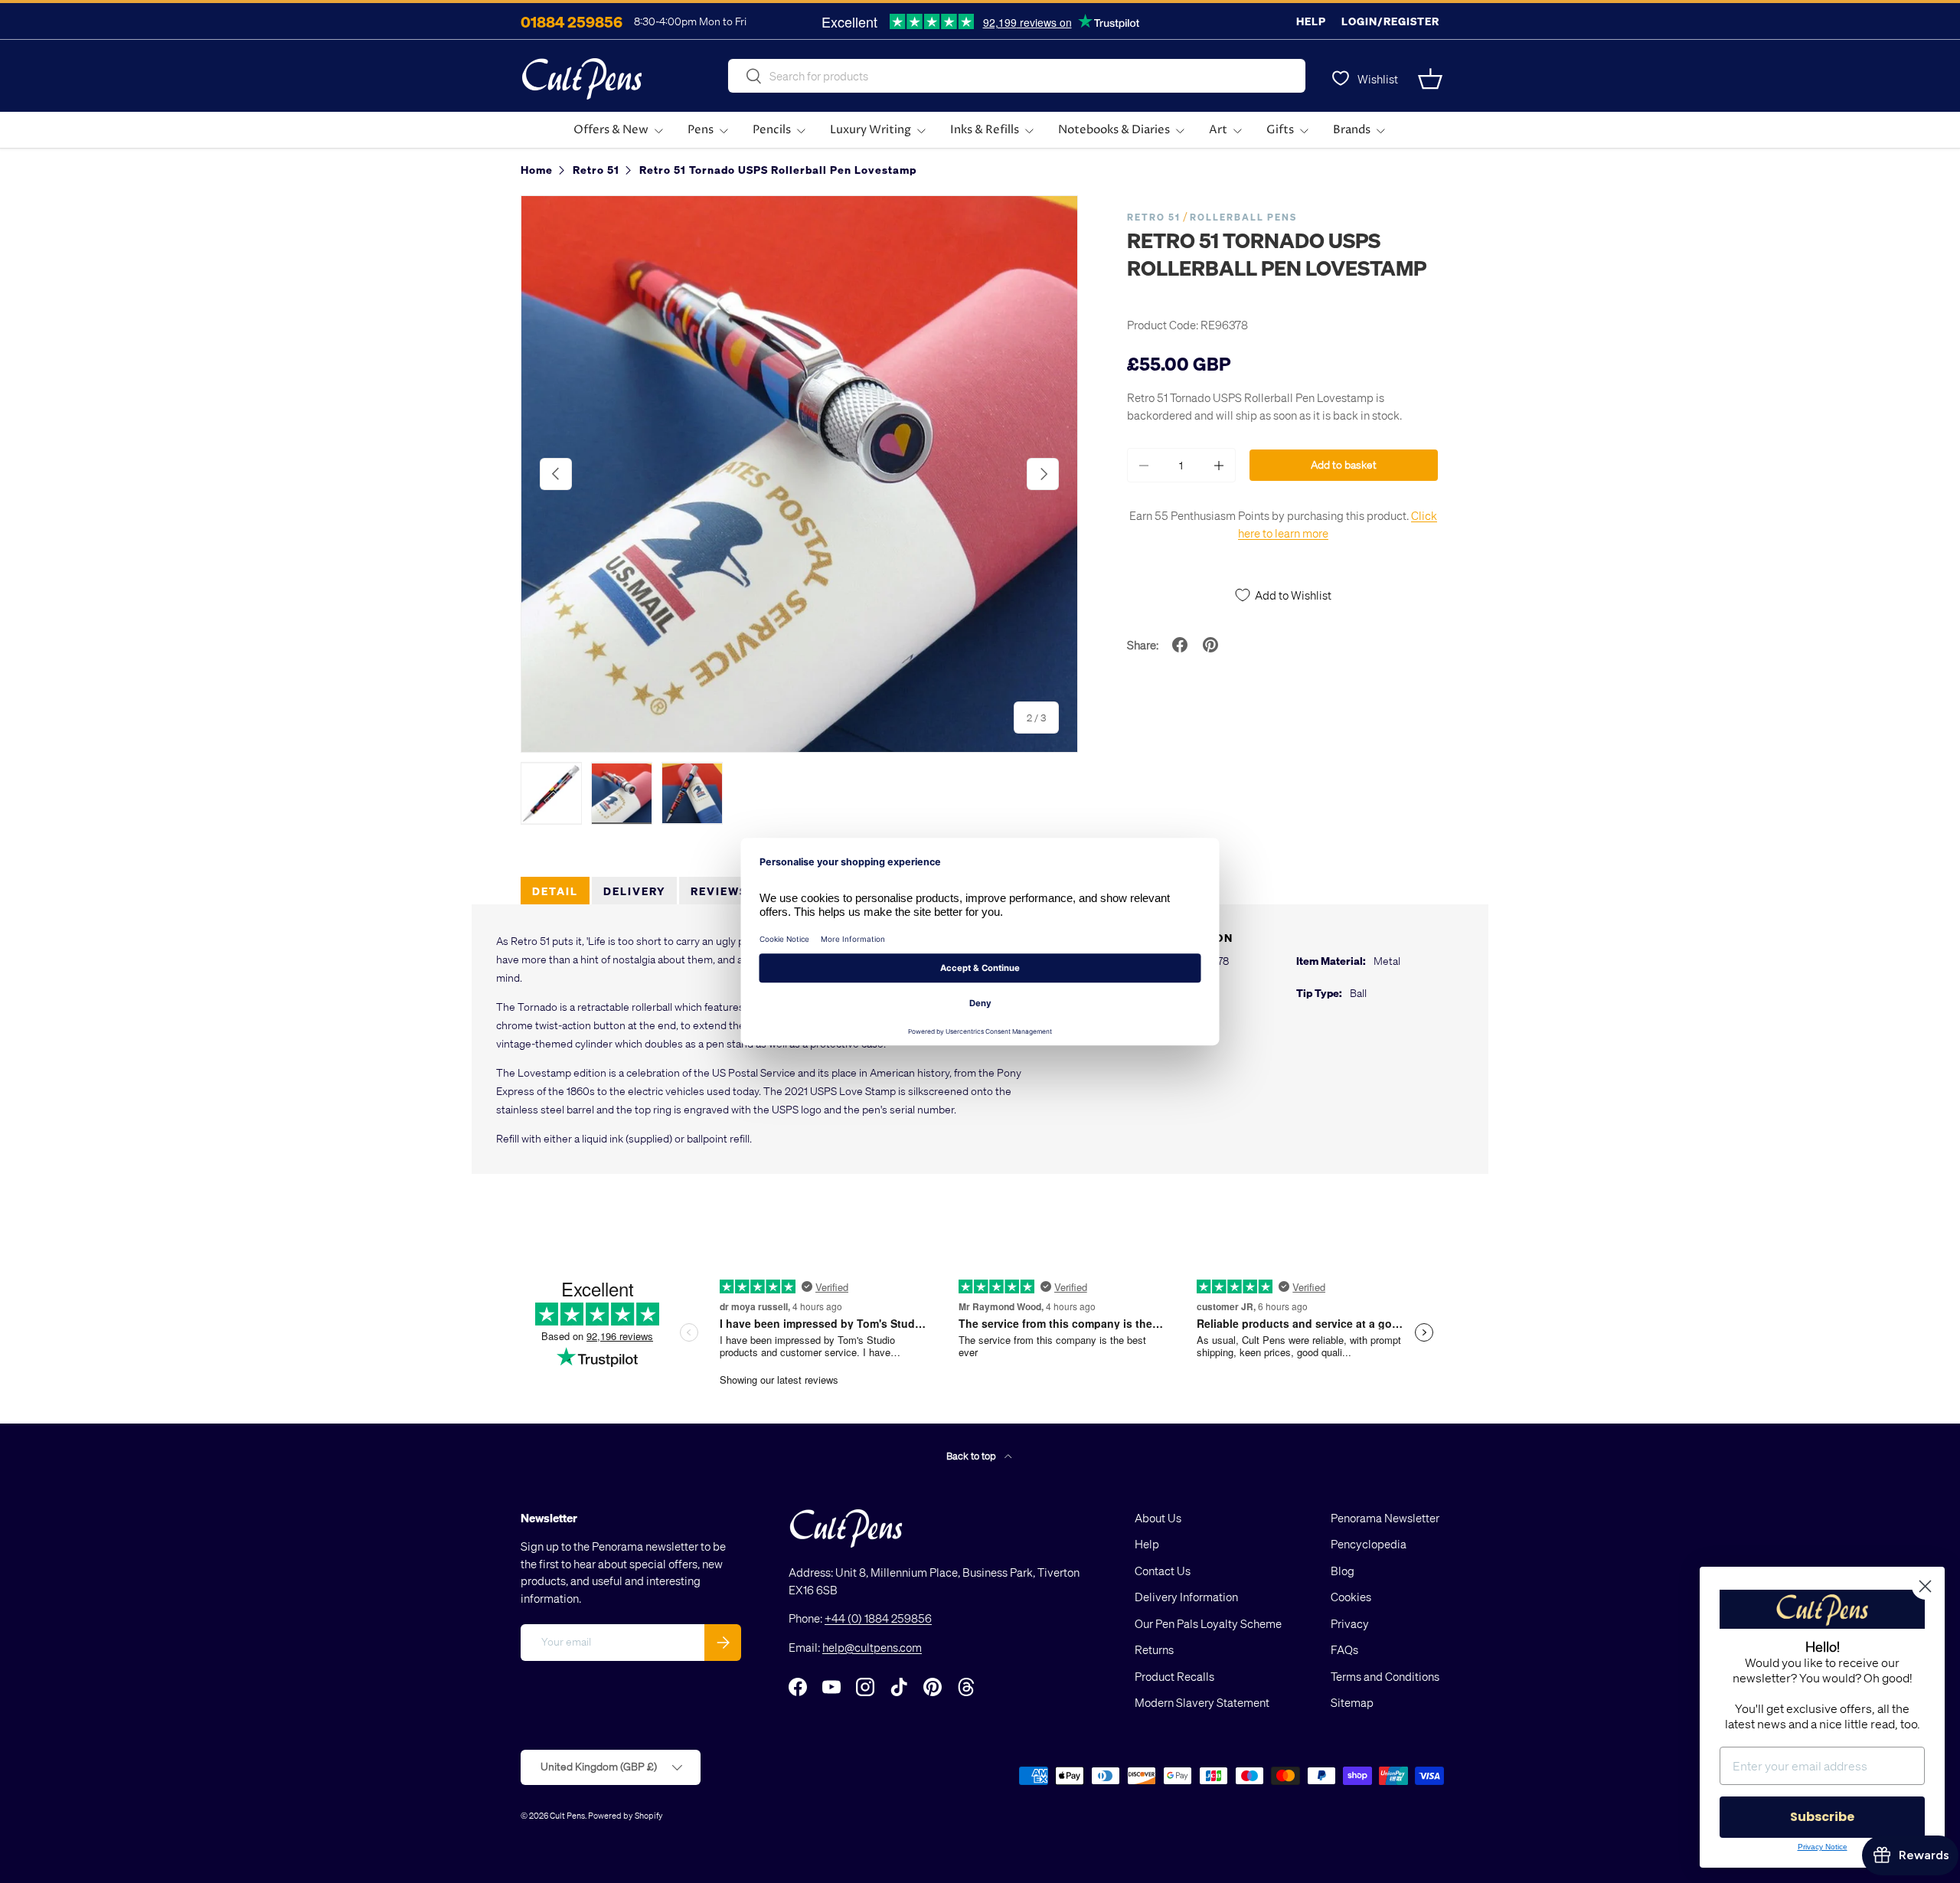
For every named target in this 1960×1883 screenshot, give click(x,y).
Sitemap (1352, 1702)
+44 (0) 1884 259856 (878, 1618)
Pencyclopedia (1369, 1544)
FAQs (1344, 1649)
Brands (1352, 130)
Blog (1343, 1571)
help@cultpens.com (872, 1647)
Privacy (1350, 1623)
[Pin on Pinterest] (1210, 645)
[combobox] (1017, 76)
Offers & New (611, 130)
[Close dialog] (1925, 1586)
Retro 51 (1154, 217)
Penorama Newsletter (1385, 1518)
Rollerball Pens (1243, 217)
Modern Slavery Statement (1202, 1702)
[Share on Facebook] (1180, 645)
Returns (1154, 1649)
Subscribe (1822, 1817)
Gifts (1280, 130)
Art (1218, 130)
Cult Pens (567, 1815)
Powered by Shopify (626, 1815)
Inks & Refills (985, 130)
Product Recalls (1174, 1676)
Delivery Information (1186, 1597)
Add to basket (1344, 464)
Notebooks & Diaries (1114, 130)
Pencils (772, 130)
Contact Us (1163, 1571)
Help (1311, 21)
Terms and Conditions (1385, 1676)
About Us (1158, 1518)
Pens (701, 130)
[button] (1430, 79)
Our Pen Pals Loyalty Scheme (1208, 1623)
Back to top (972, 1455)
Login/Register (1390, 21)
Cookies (1351, 1597)
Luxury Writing (871, 130)
